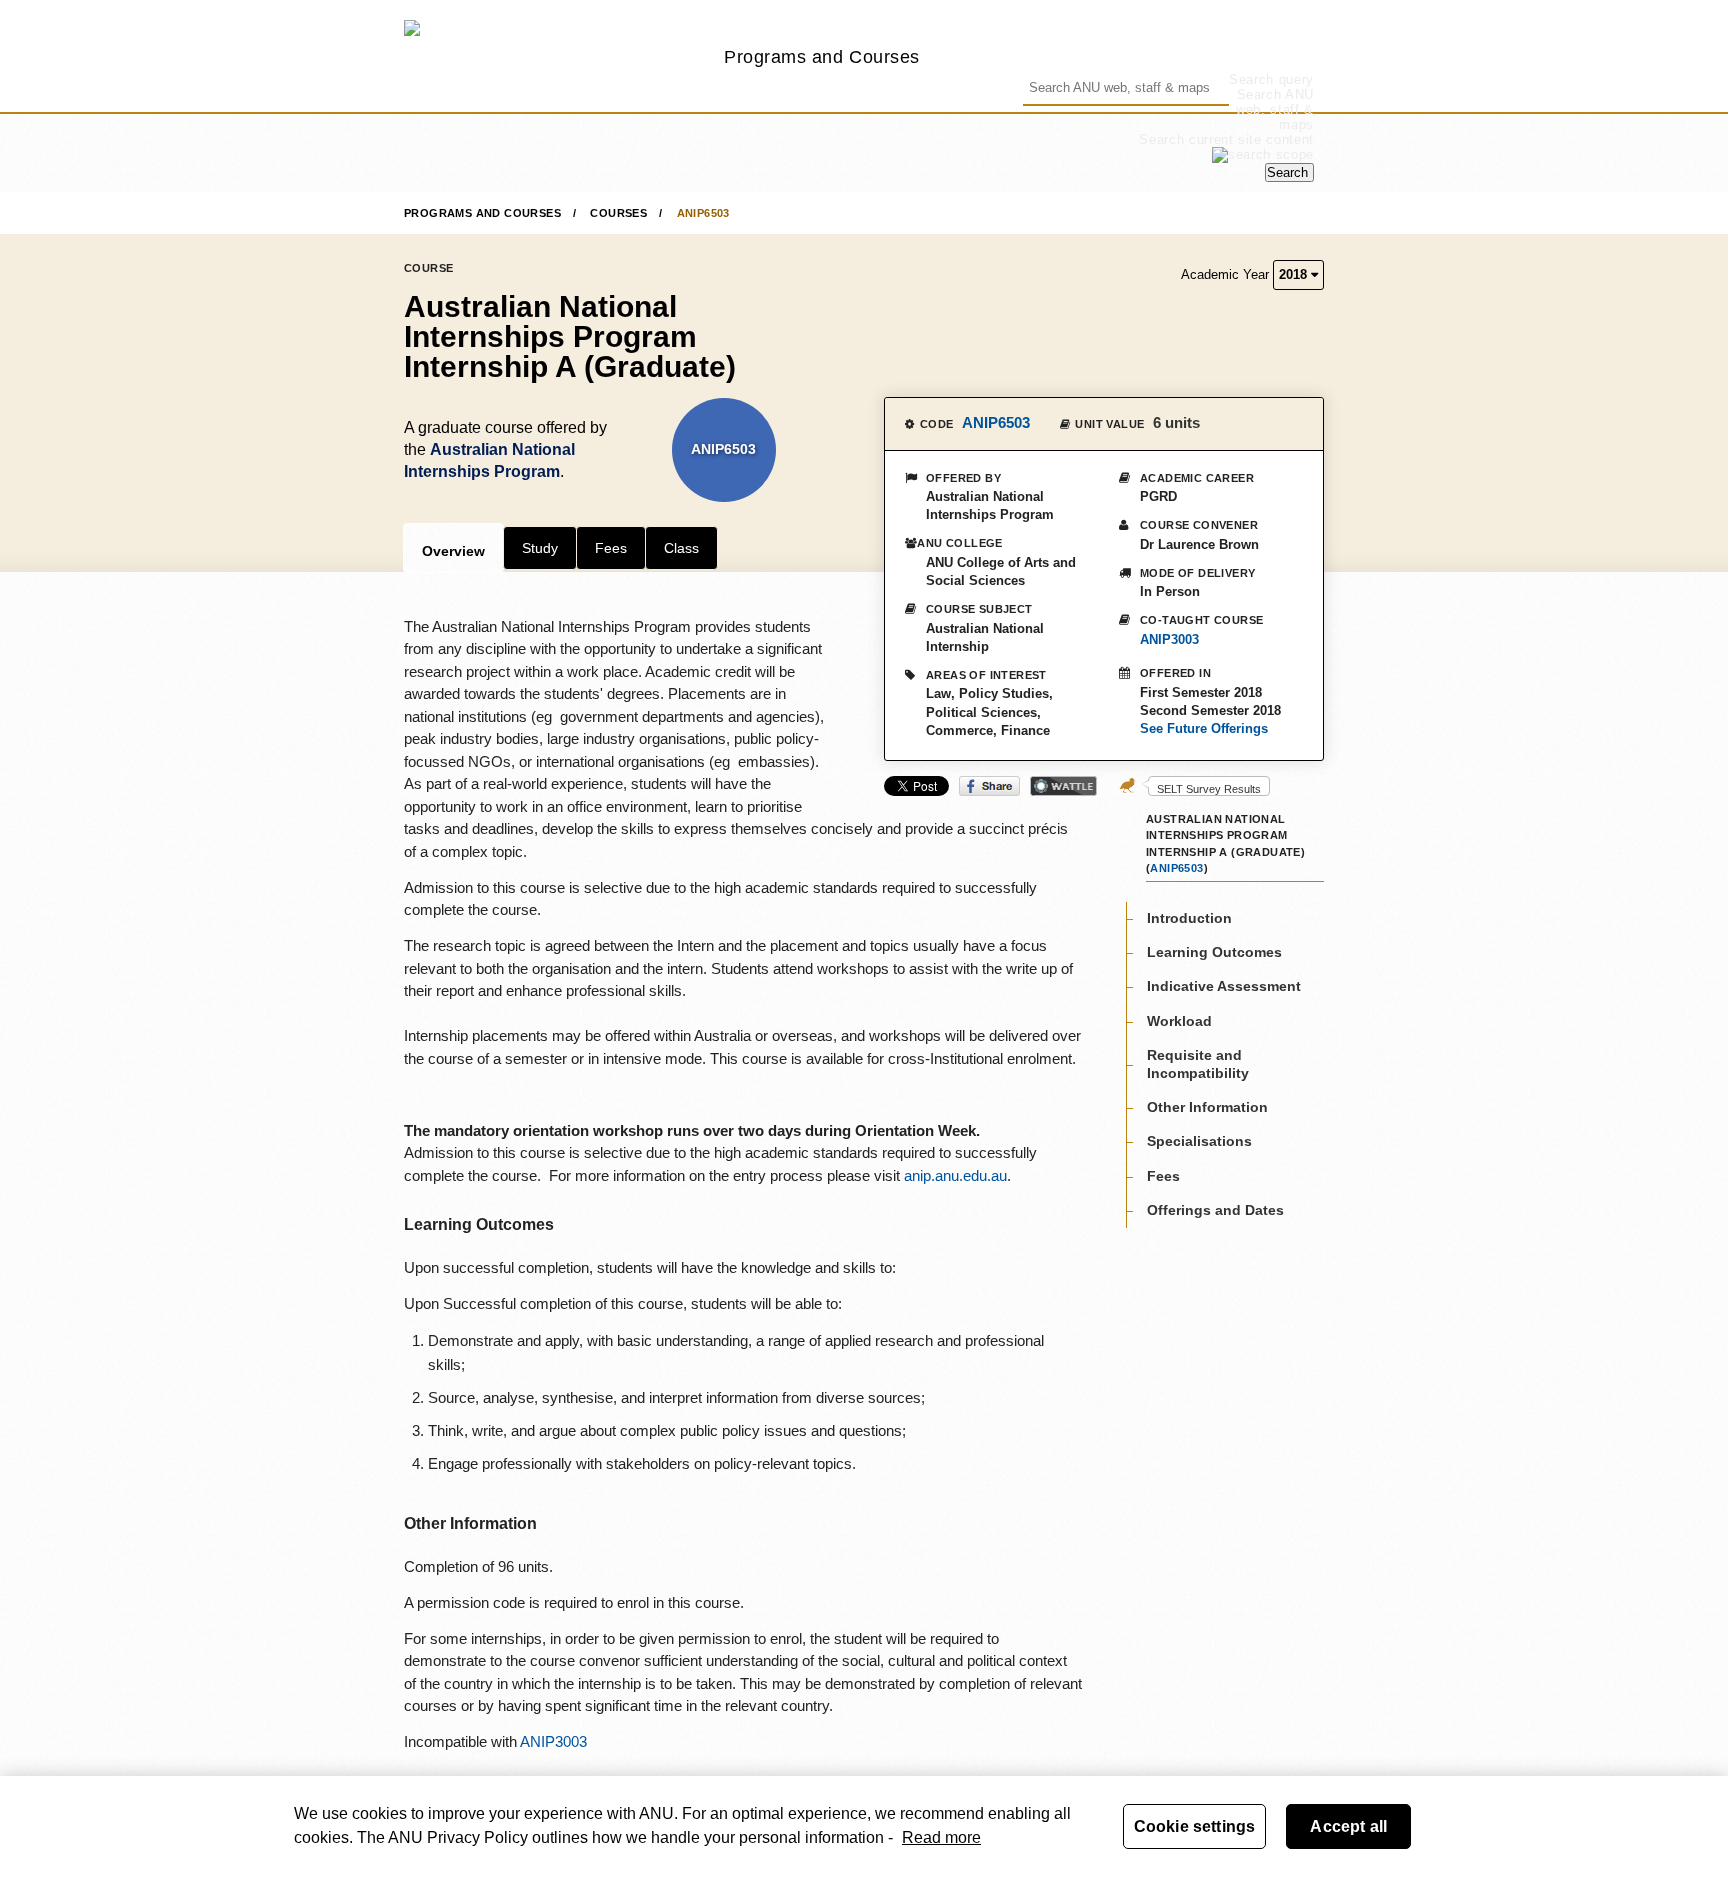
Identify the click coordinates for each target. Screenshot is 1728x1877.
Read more (941, 1837)
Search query (1271, 79)
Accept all (1348, 1826)
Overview (453, 551)
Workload (1179, 1021)
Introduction (1189, 918)
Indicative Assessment (1224, 987)
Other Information (1207, 1107)
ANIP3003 (1169, 639)
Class (681, 548)
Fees (611, 548)
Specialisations (1199, 1142)
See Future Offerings (1204, 728)
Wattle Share (1063, 786)
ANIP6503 (703, 213)
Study (540, 548)
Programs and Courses (822, 56)
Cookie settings (1194, 1826)
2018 (1295, 274)
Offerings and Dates (1215, 1210)
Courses (618, 213)
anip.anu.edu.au (955, 1175)
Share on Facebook (989, 786)
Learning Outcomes (1214, 952)
